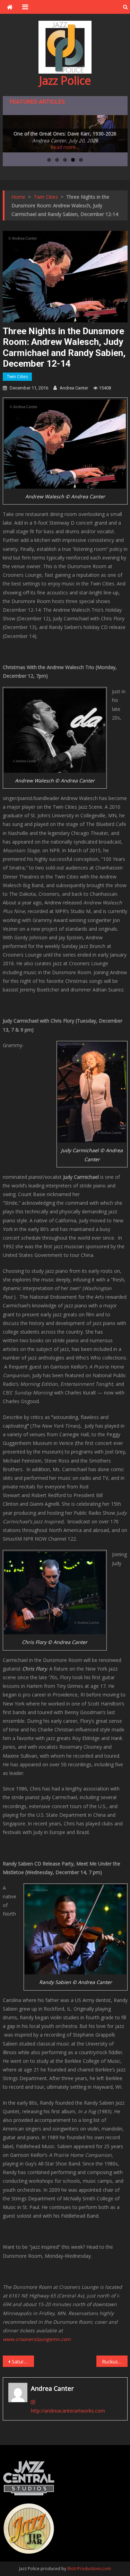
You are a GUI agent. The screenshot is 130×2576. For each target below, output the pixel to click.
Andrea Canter (74, 388)
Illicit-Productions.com (89, 2569)
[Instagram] (33, 2402)
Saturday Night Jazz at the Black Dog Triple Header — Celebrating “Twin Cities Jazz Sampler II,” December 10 (23, 2362)
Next (119, 132)
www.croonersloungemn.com (37, 2339)
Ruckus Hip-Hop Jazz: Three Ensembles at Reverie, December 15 (115, 2362)
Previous (11, 132)
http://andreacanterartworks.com (68, 2411)
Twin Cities (17, 377)
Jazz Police (65, 80)
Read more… (65, 147)
